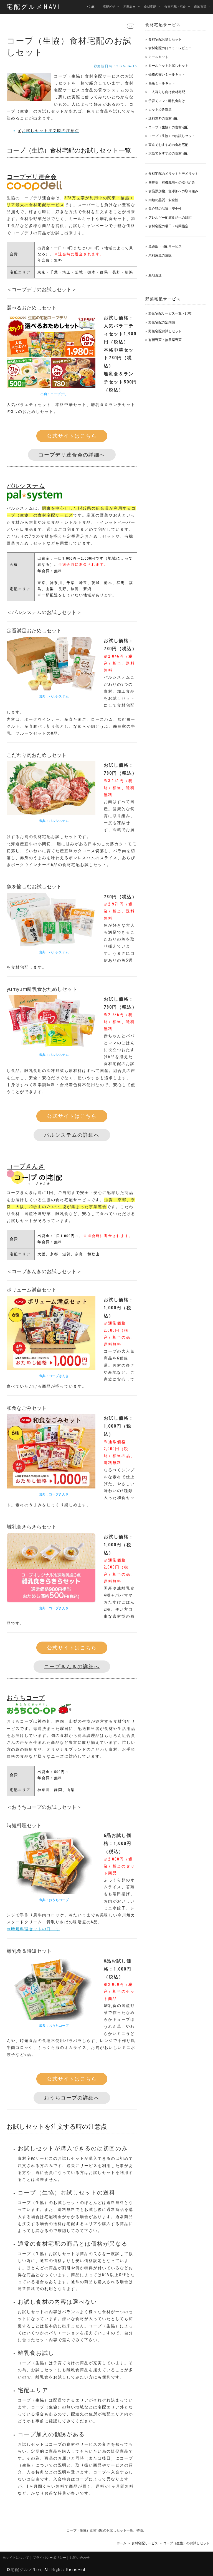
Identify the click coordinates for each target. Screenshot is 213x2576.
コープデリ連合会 (32, 176)
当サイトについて (16, 2558)
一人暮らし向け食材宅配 (167, 92)
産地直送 (200, 7)
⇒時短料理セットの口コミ (33, 1929)
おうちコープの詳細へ (72, 2098)
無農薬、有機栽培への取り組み (172, 182)
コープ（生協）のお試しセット (172, 136)
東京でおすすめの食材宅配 (168, 145)
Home (91, 7)
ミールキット (158, 57)
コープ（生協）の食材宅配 (168, 127)
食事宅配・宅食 (175, 7)
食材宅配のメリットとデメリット (173, 174)
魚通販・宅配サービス (165, 246)
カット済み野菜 (160, 109)
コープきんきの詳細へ (72, 1666)
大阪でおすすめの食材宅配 (168, 153)
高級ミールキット (162, 83)
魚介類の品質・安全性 (165, 209)
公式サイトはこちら (72, 436)
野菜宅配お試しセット (165, 331)
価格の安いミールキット (167, 74)
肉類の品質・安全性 (163, 200)
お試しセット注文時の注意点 (50, 131)
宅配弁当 (130, 7)
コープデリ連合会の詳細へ (72, 455)
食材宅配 (150, 7)
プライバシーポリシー (49, 2558)
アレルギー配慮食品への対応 (170, 217)
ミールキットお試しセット (168, 65)
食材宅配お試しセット (165, 39)
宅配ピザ (109, 7)
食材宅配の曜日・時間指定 (168, 226)
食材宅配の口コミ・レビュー (170, 48)
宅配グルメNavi (33, 7)
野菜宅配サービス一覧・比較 (170, 313)
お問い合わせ (80, 2558)
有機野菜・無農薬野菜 (165, 340)
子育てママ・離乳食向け (167, 101)
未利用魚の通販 (160, 255)
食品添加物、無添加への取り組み (173, 191)
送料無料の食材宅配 (163, 118)
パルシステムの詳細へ (72, 1135)
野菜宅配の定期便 (162, 322)
